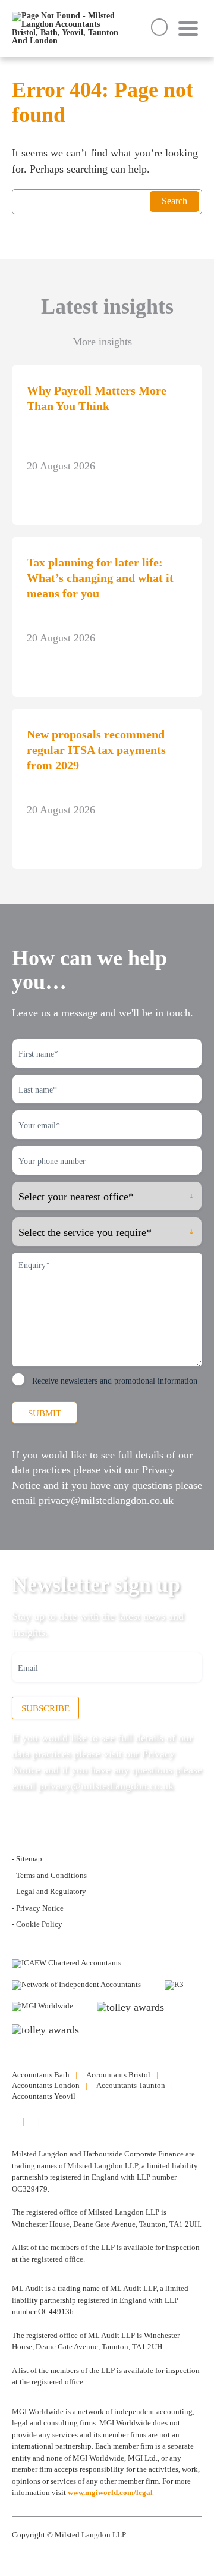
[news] (46, 2121)
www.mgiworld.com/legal (110, 2492)
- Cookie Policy (37, 1924)
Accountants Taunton (131, 2085)
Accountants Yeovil (44, 2096)
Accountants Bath (41, 2075)
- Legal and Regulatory (49, 1891)
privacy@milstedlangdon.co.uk (106, 1500)
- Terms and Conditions (49, 1875)
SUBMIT (45, 1413)
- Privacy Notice (38, 1908)
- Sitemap (27, 1859)
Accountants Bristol (118, 2075)
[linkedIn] (15, 2121)
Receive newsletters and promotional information (115, 1381)
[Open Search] (159, 27)
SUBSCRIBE (45, 1708)
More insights (102, 342)
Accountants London (46, 2085)
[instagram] (30, 2121)
